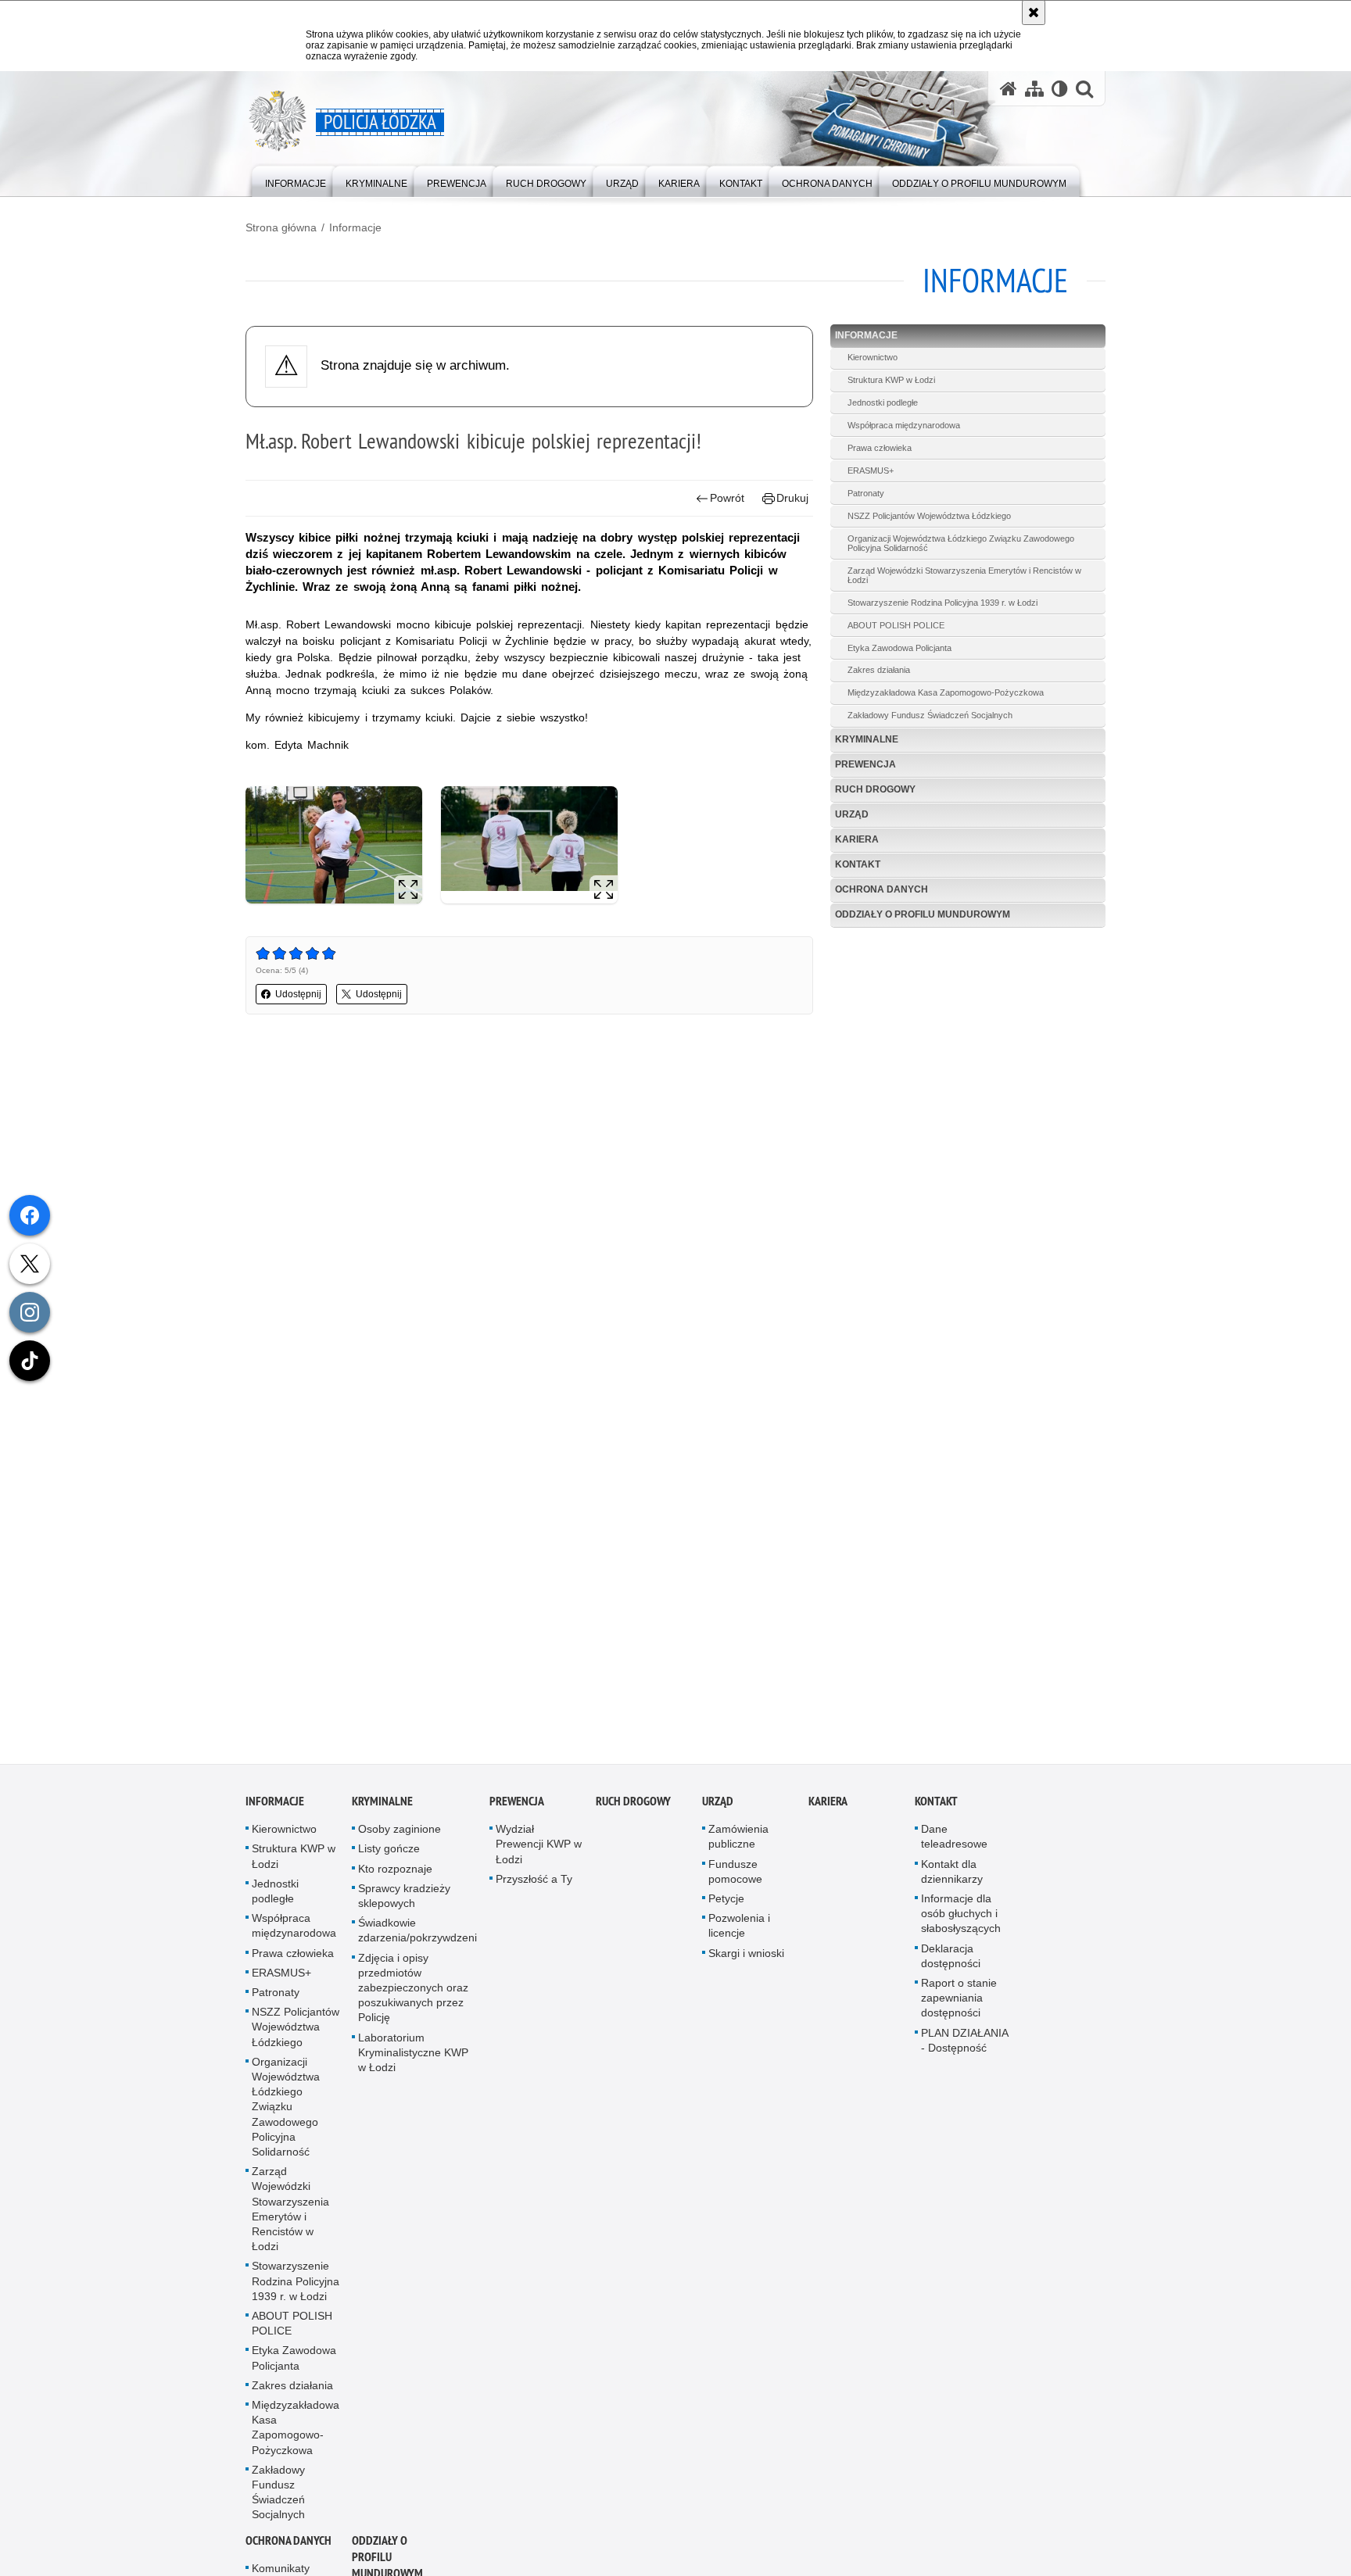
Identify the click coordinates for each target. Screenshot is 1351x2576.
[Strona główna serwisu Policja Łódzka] (1009, 89)
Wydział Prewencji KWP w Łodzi (539, 1847)
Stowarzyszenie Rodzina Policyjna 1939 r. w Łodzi (942, 603)
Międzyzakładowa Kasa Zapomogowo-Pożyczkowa (946, 692)
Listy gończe (389, 1851)
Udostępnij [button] (298, 994)
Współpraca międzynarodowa (904, 425)
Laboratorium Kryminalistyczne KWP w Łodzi (413, 2055)
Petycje (726, 1901)
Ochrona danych (882, 889)
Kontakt (858, 864)
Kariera (857, 839)
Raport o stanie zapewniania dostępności (959, 2000)
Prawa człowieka (880, 448)
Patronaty (866, 493)
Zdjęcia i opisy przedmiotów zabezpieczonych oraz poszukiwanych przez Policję (413, 1990)
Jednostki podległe (883, 402)
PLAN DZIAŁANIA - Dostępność (964, 2043)
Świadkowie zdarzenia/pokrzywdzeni (417, 1933)
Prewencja (865, 764)
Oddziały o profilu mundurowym (923, 914)
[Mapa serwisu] (1034, 89)
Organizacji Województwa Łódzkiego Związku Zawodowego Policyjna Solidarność (961, 543)
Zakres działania (879, 670)
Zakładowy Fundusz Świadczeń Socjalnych (930, 715)
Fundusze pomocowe (735, 1874)
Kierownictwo (873, 357)
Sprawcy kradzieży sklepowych (404, 1898)
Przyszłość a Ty (534, 1881)
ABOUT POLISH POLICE (896, 625)
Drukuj (792, 498)
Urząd (852, 814)
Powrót (727, 498)
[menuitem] (296, 180)
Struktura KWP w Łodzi (891, 380)
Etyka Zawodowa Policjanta (899, 648)
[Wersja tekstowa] (1060, 89)
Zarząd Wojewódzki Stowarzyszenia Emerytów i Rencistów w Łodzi (964, 575)
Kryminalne (867, 739)
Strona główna (281, 227)
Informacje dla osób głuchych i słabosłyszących (961, 1916)
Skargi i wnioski (746, 1955)
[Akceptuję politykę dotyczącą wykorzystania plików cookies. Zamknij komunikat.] (1034, 13)
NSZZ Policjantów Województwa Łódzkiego (929, 516)
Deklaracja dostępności (951, 1958)
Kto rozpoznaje (395, 1871)
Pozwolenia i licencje (739, 1928)
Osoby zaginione (400, 1832)
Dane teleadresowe (954, 1839)
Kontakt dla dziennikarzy (952, 1874)
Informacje (355, 227)
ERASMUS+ (871, 470)
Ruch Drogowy (875, 789)
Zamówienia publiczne (738, 1839)
